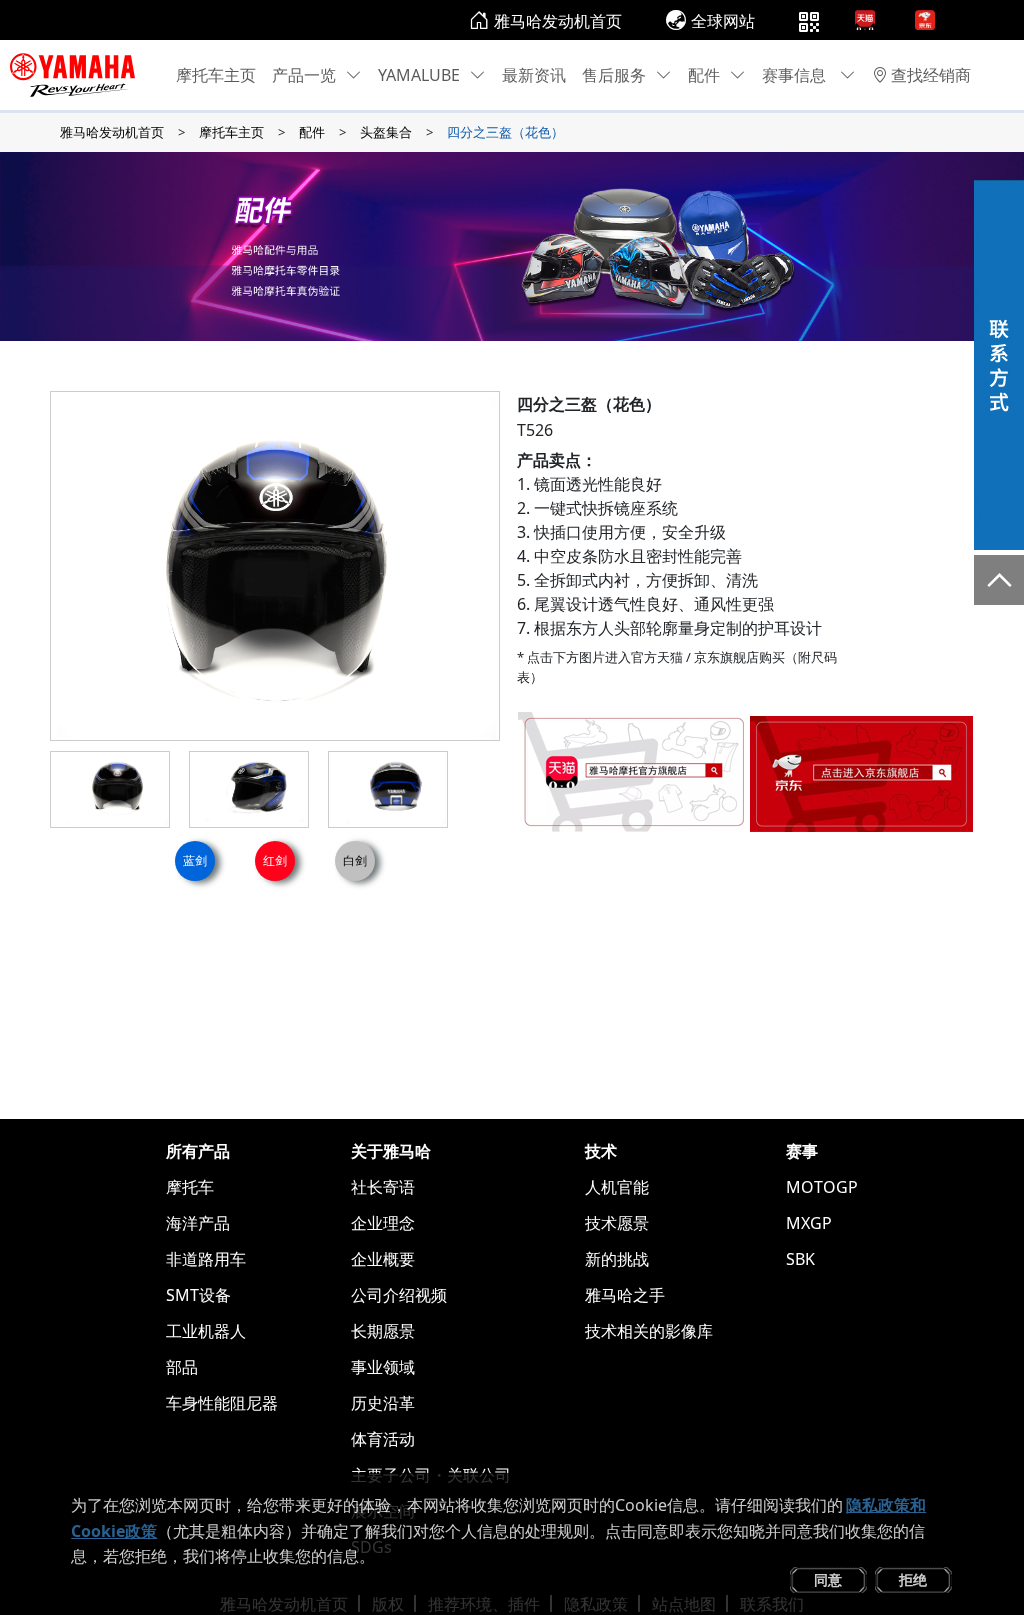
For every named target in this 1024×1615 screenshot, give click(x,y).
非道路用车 (206, 1259)
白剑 (355, 860)
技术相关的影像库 (649, 1331)
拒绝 (913, 1579)
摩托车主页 (216, 75)
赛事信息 (796, 75)
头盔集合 (386, 132)
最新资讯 (534, 75)
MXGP (809, 1223)
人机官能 (617, 1187)
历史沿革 (383, 1403)
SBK (800, 1259)
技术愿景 (617, 1223)
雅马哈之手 (625, 1295)
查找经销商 (931, 75)
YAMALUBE (419, 75)
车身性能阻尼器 (222, 1403)
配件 (704, 75)
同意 (828, 1579)
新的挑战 (617, 1259)
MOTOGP (822, 1187)
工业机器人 (206, 1331)
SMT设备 (198, 1295)
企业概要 (383, 1259)
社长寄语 (383, 1187)
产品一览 (304, 75)
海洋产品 (198, 1223)
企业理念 (383, 1223)
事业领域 (383, 1367)
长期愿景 (383, 1331)
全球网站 (723, 21)
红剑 (275, 860)
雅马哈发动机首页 (558, 21)
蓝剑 (195, 860)
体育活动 (383, 1439)
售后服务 (614, 75)
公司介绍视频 (399, 1295)
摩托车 (190, 1187)
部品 (182, 1367)
